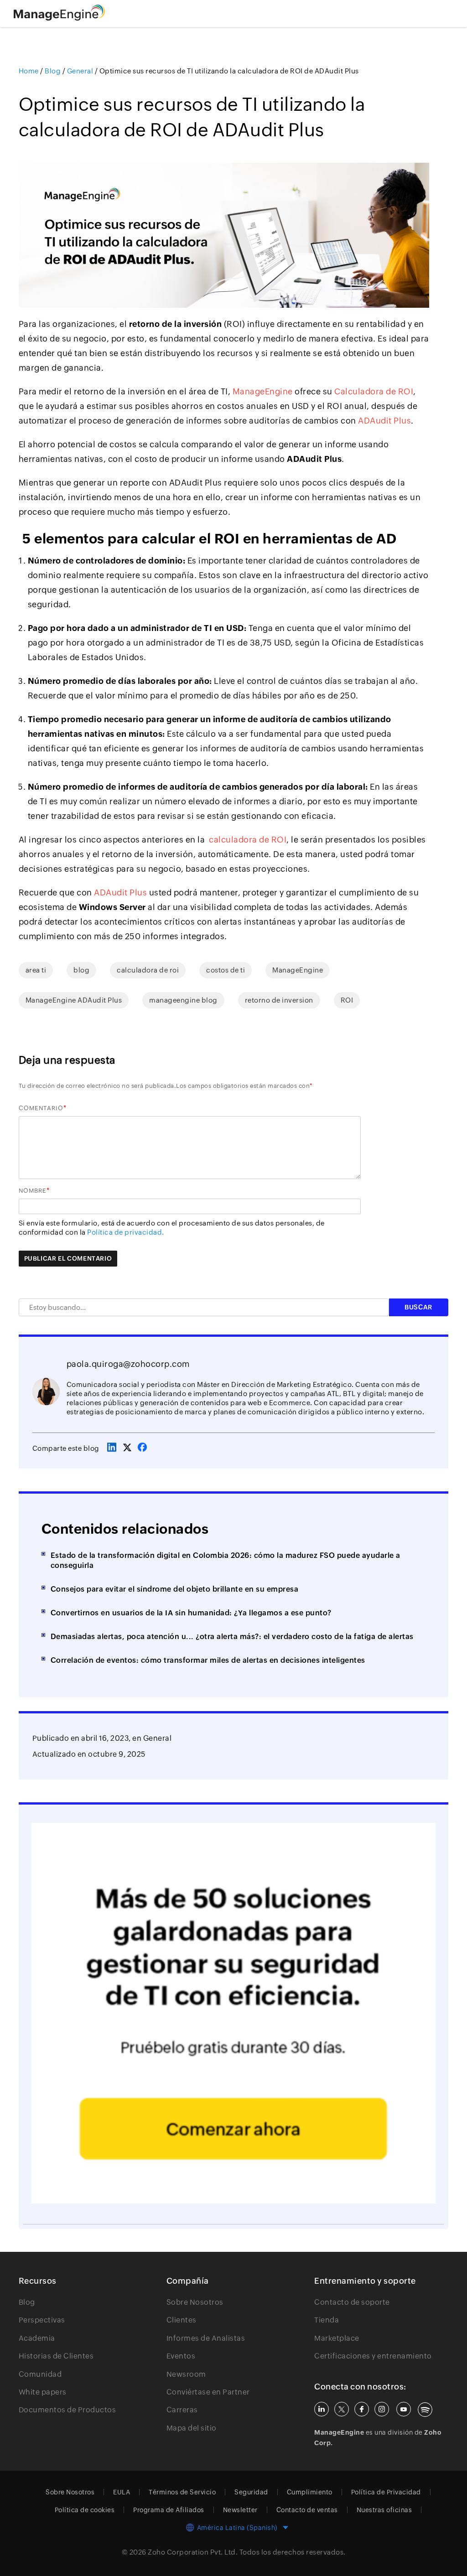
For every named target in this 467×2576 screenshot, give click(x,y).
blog (81, 970)
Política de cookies (85, 2510)
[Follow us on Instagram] (382, 2409)
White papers (43, 2392)
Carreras (182, 2410)
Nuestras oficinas (384, 2510)
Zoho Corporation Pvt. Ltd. (193, 2552)
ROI (347, 1000)
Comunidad (40, 2374)
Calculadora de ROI (374, 391)
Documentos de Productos (67, 2410)
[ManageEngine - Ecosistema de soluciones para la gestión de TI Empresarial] (59, 18)
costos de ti (226, 970)
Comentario (41, 1108)
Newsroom (186, 2374)
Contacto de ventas (307, 2510)
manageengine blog (183, 1000)
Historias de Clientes (56, 2356)
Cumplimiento (310, 2492)
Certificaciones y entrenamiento (373, 2356)
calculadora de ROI (248, 840)
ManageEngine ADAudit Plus (74, 1000)
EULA (122, 2492)
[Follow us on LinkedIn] (322, 2409)
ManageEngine (263, 391)
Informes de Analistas (206, 2338)
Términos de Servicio (182, 2492)
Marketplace (337, 2338)
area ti (36, 970)
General (158, 1738)
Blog (27, 2302)
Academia (37, 2338)
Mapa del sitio (192, 2428)
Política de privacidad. (126, 1232)
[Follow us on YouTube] (404, 2409)
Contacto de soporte (352, 2302)
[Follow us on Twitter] (342, 2409)
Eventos (181, 2356)
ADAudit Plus (384, 421)
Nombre (33, 1191)
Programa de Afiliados (169, 2510)
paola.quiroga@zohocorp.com (128, 1364)
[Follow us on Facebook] (362, 2409)
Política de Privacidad (386, 2492)
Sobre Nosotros (195, 2302)
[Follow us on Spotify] (425, 2410)
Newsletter (240, 2510)
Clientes (182, 2320)
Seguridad (251, 2492)
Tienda (327, 2320)
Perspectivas (42, 2320)
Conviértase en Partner (208, 2392)
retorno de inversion (279, 1000)
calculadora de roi (148, 970)
